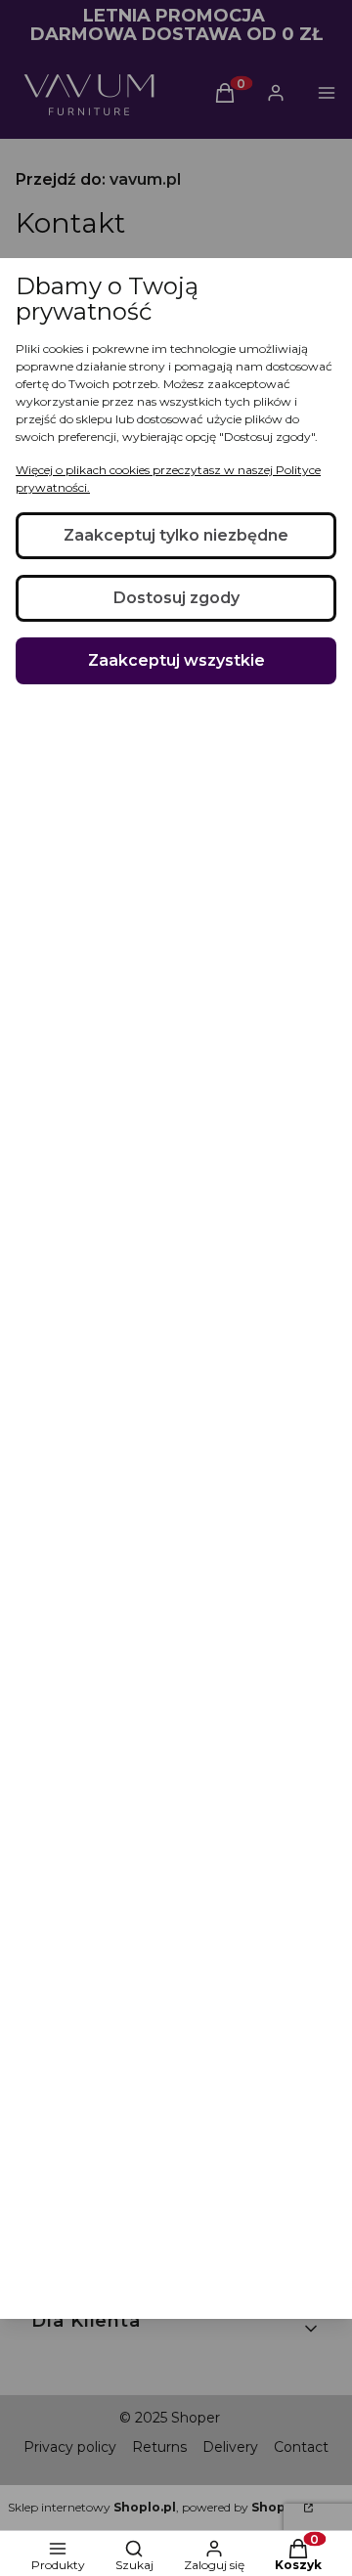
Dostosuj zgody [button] (176, 598)
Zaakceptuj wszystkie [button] (176, 660)
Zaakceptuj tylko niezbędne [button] (176, 535)
